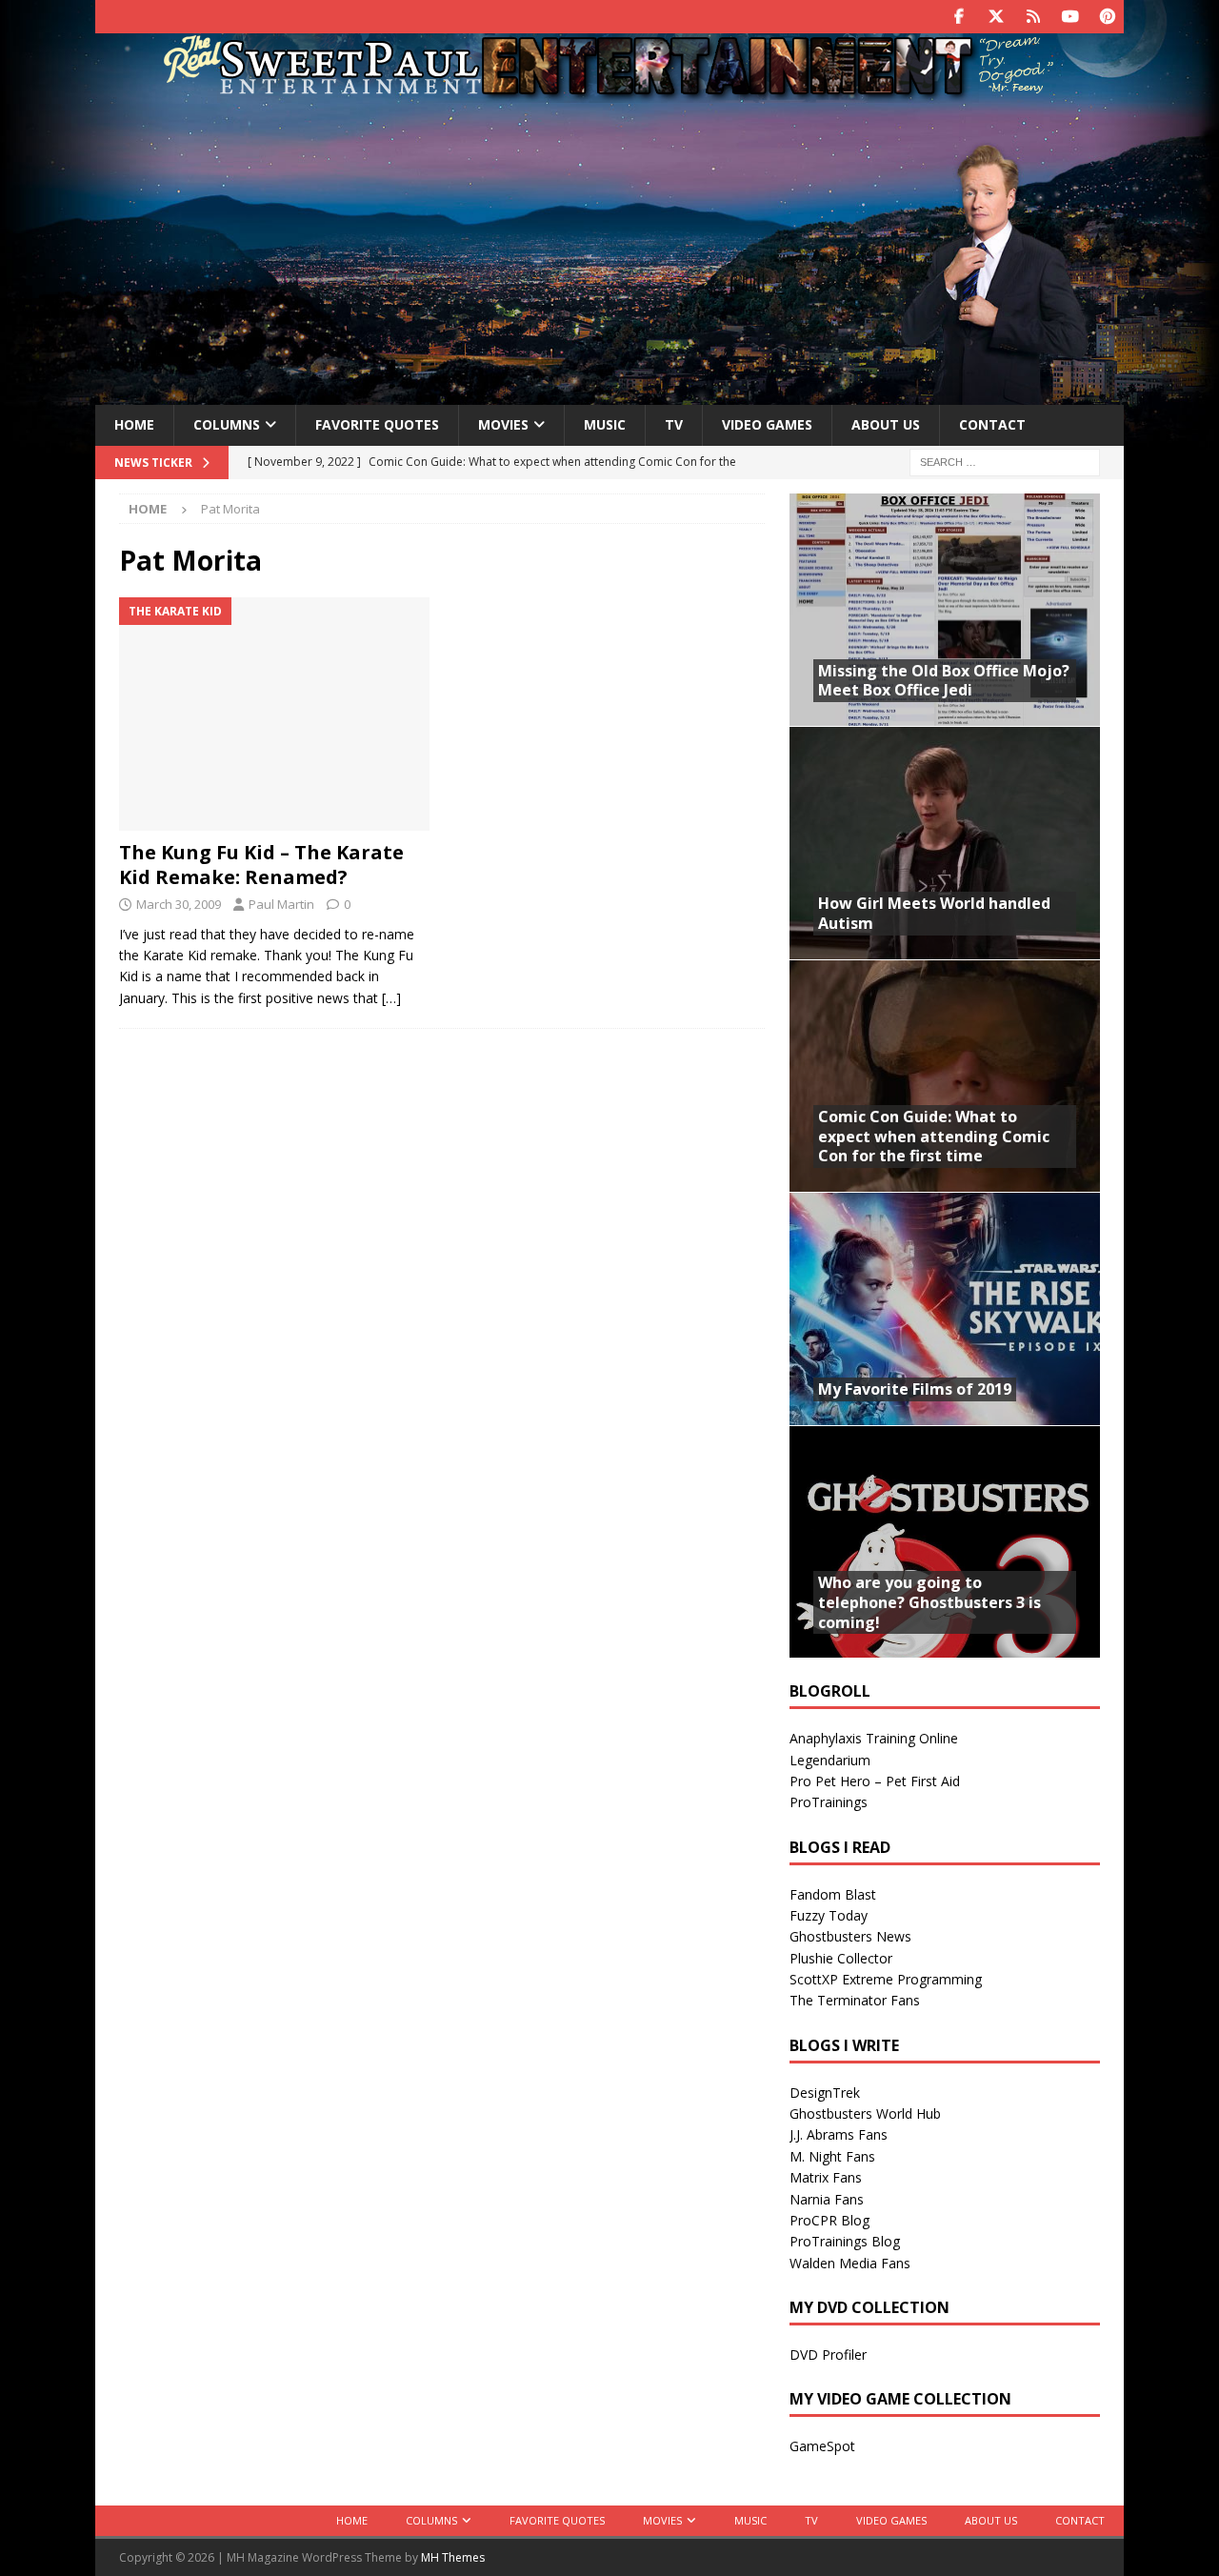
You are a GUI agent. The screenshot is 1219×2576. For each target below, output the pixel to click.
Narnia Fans (827, 2199)
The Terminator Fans (855, 2000)
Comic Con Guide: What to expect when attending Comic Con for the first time (934, 1137)
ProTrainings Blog (845, 2241)
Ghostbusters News (850, 1936)
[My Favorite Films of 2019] (945, 1308)
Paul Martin (281, 904)
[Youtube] (1070, 17)
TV (674, 424)
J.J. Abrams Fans (839, 2134)
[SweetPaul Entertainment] (609, 92)
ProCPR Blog (829, 2220)
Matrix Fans (826, 2177)
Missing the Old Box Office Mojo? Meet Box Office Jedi (944, 681)
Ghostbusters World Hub (865, 2113)
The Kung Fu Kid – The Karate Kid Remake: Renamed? (261, 865)
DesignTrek (825, 2093)
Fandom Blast (833, 1894)
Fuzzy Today (829, 1915)
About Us (886, 424)
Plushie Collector (841, 1958)
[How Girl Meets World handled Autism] (945, 843)
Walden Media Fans (850, 2263)
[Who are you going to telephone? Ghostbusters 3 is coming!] (945, 1542)
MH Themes (453, 2557)
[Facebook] (959, 17)
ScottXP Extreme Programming (886, 1979)
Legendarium (830, 1760)
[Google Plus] (1033, 17)
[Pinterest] (1107, 17)
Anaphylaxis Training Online (874, 1738)
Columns (227, 424)
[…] (391, 998)
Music (605, 424)
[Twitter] (996, 17)
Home (134, 424)
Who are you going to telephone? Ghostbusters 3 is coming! (929, 1602)
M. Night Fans (832, 2156)
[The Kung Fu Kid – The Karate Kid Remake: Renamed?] (275, 714)
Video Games (767, 424)
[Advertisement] (609, 251)
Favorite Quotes (377, 424)
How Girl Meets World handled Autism (934, 913)
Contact (992, 424)
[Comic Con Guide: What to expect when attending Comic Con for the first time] (945, 1076)
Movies (503, 424)
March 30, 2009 (179, 904)
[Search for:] (1005, 461)
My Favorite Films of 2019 (915, 1389)
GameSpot (822, 2446)
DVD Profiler (828, 2355)
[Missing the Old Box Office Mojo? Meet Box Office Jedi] (945, 610)
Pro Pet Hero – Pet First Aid (875, 1781)
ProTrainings (829, 1802)
